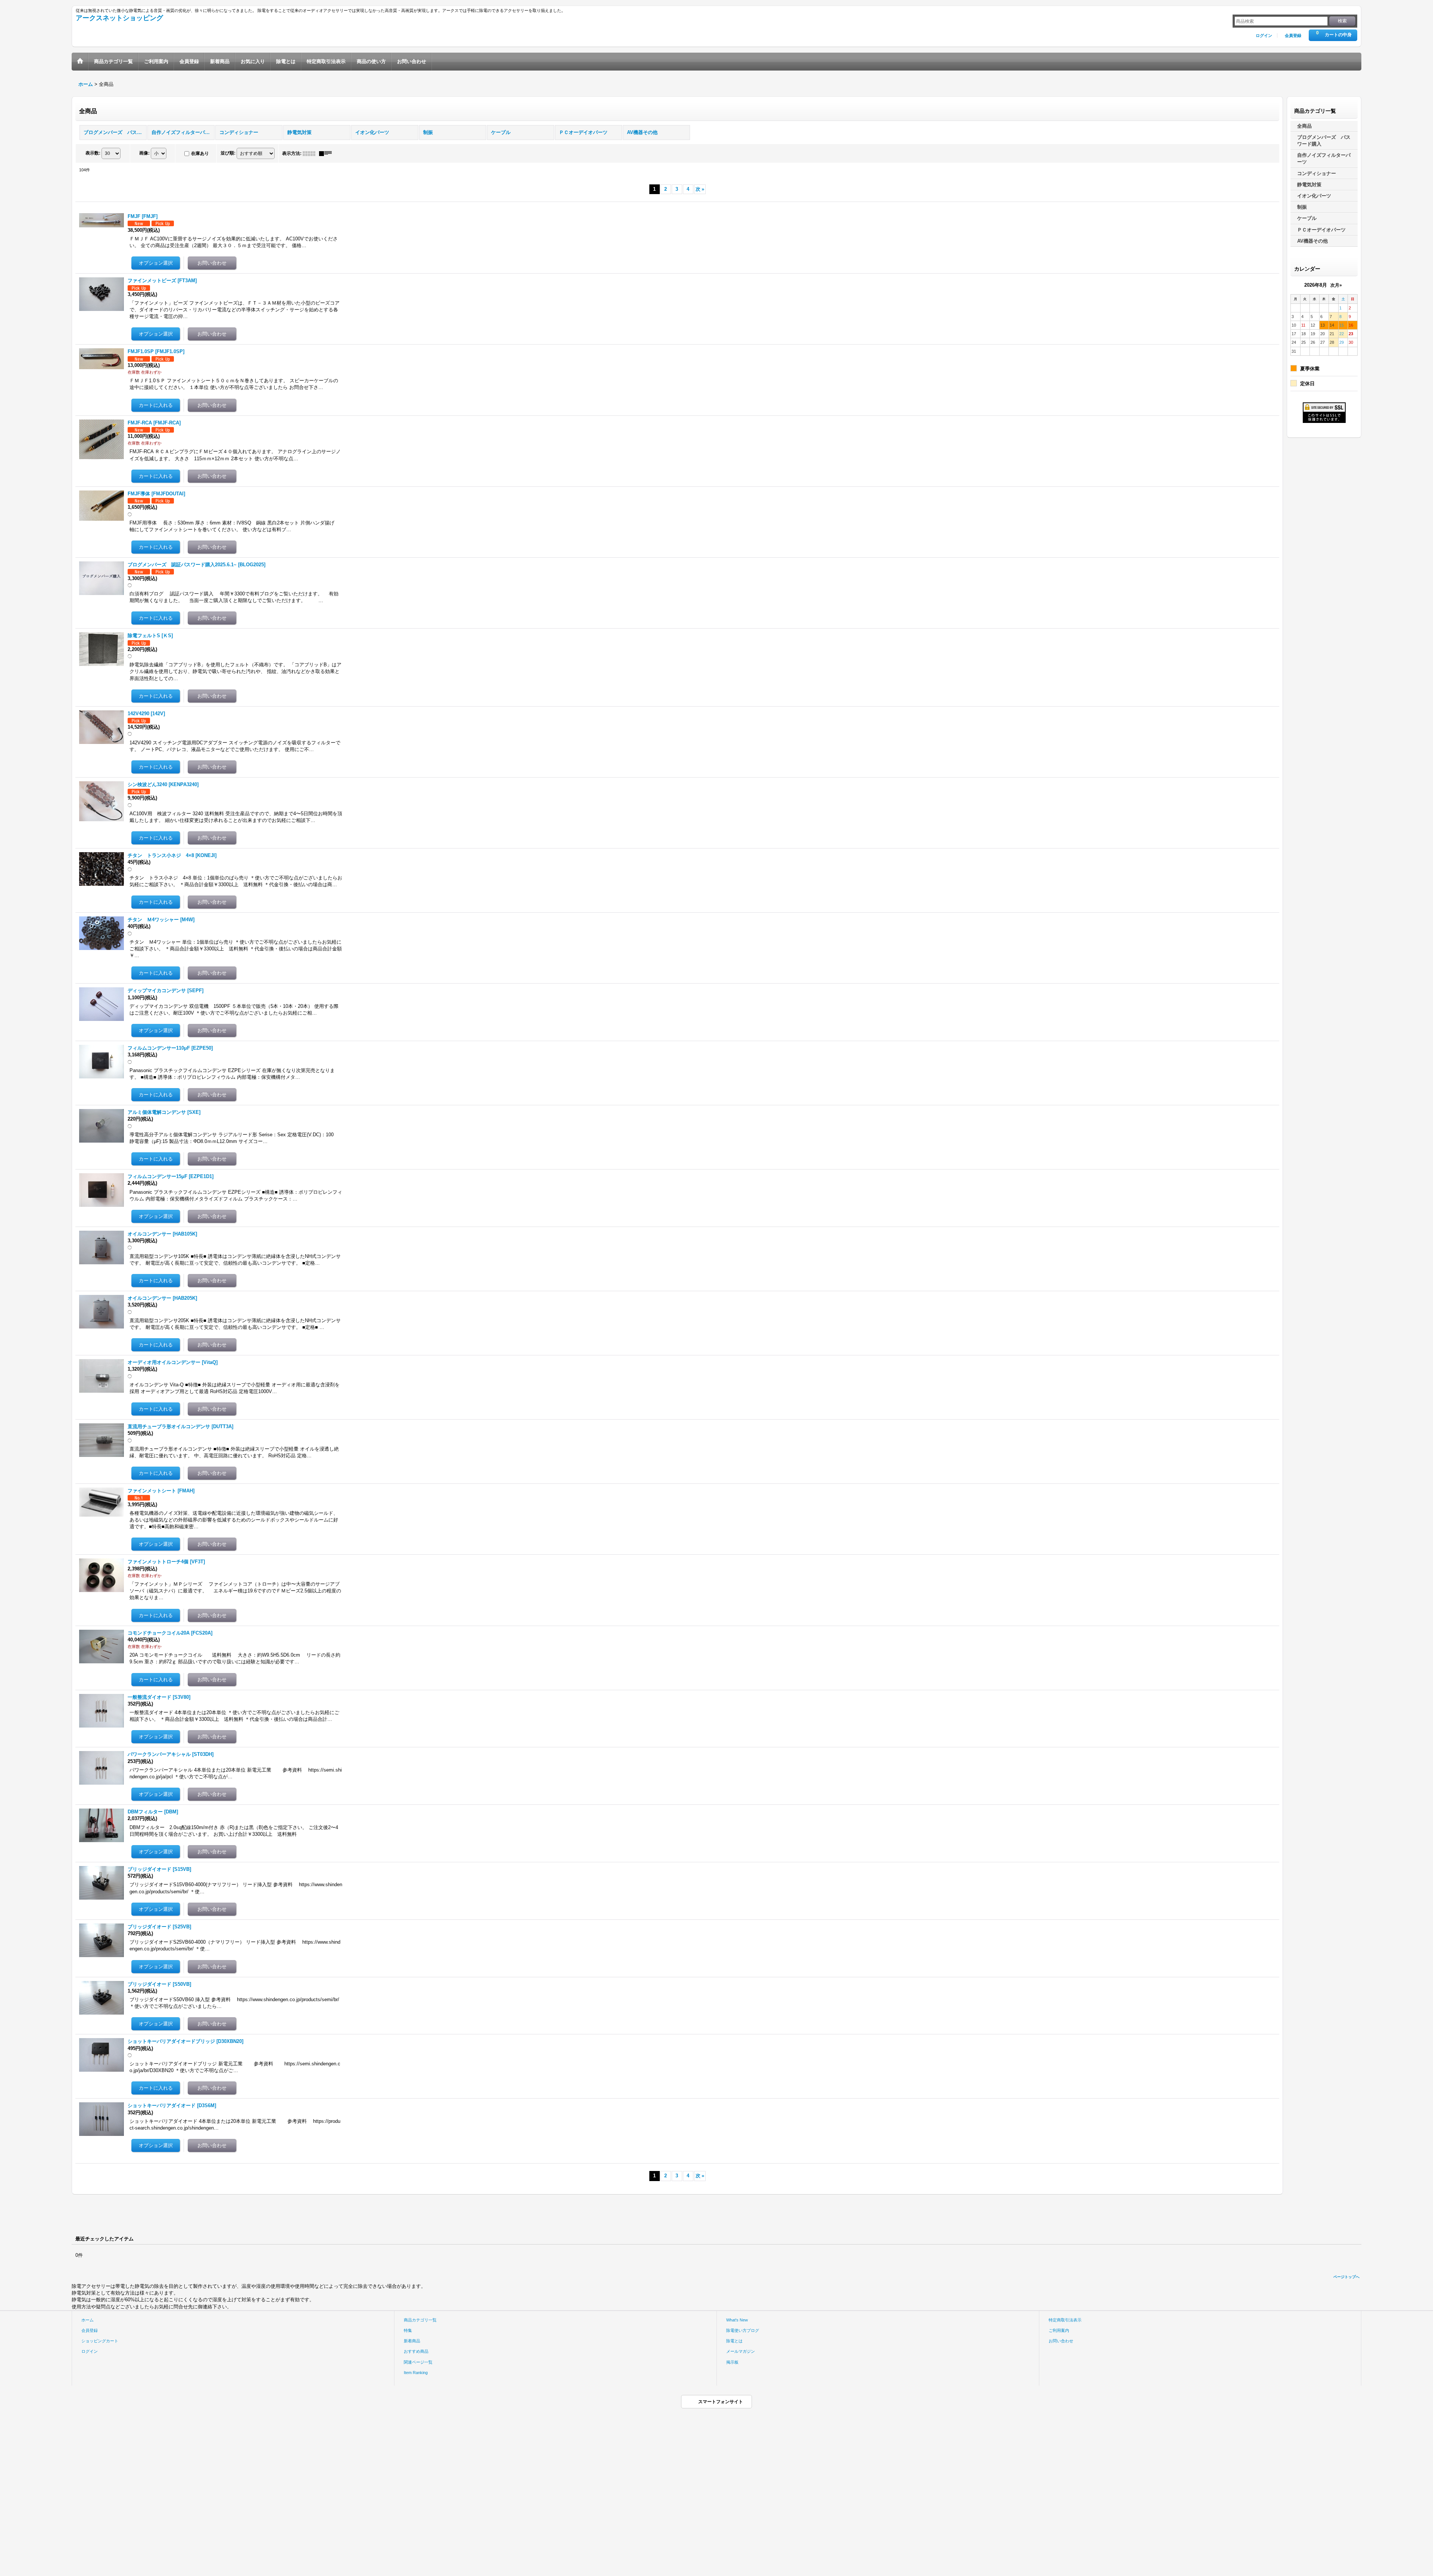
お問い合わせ (1061, 2341)
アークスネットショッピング (119, 18)
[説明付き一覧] (327, 153)
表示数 (93, 153)
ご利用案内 (1059, 2330)
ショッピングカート (100, 2341)
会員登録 (1293, 35)
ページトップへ (1346, 2277)
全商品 (1304, 126)
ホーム (88, 2320)
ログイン (1264, 35)
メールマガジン (741, 2351)
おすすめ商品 (416, 2351)
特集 (408, 2330)
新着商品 (412, 2341)
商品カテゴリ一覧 (420, 2320)
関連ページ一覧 (418, 2362)
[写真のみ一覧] (311, 153)
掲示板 (732, 2362)
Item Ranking (416, 2373)
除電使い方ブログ (743, 2330)
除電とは (734, 2341)
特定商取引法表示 (1065, 2320)
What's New (737, 2320)
